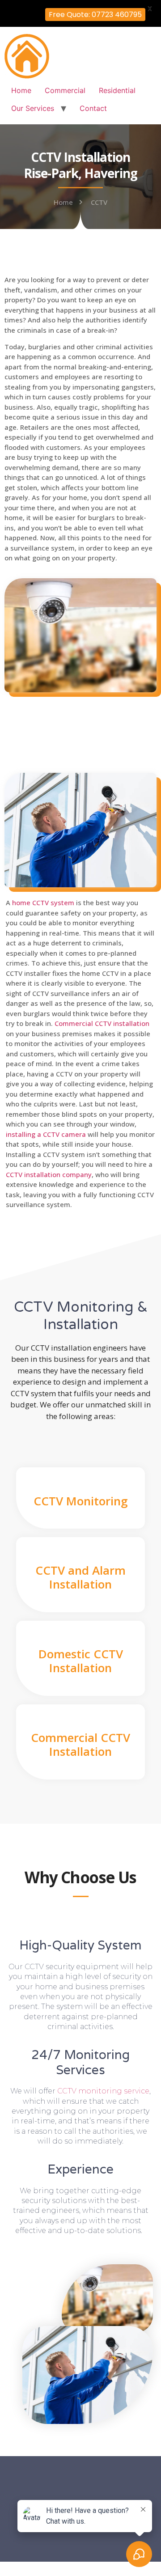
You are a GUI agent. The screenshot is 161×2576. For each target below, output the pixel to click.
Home (21, 90)
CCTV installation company (49, 1174)
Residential (117, 90)
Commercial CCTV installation (102, 1023)
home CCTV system (43, 902)
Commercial (65, 90)
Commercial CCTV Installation (80, 1744)
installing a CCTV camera (46, 1134)
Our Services (33, 108)
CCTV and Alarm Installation (80, 1577)
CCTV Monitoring (81, 1501)
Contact (93, 108)
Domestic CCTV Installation (81, 1661)
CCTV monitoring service (103, 2091)
